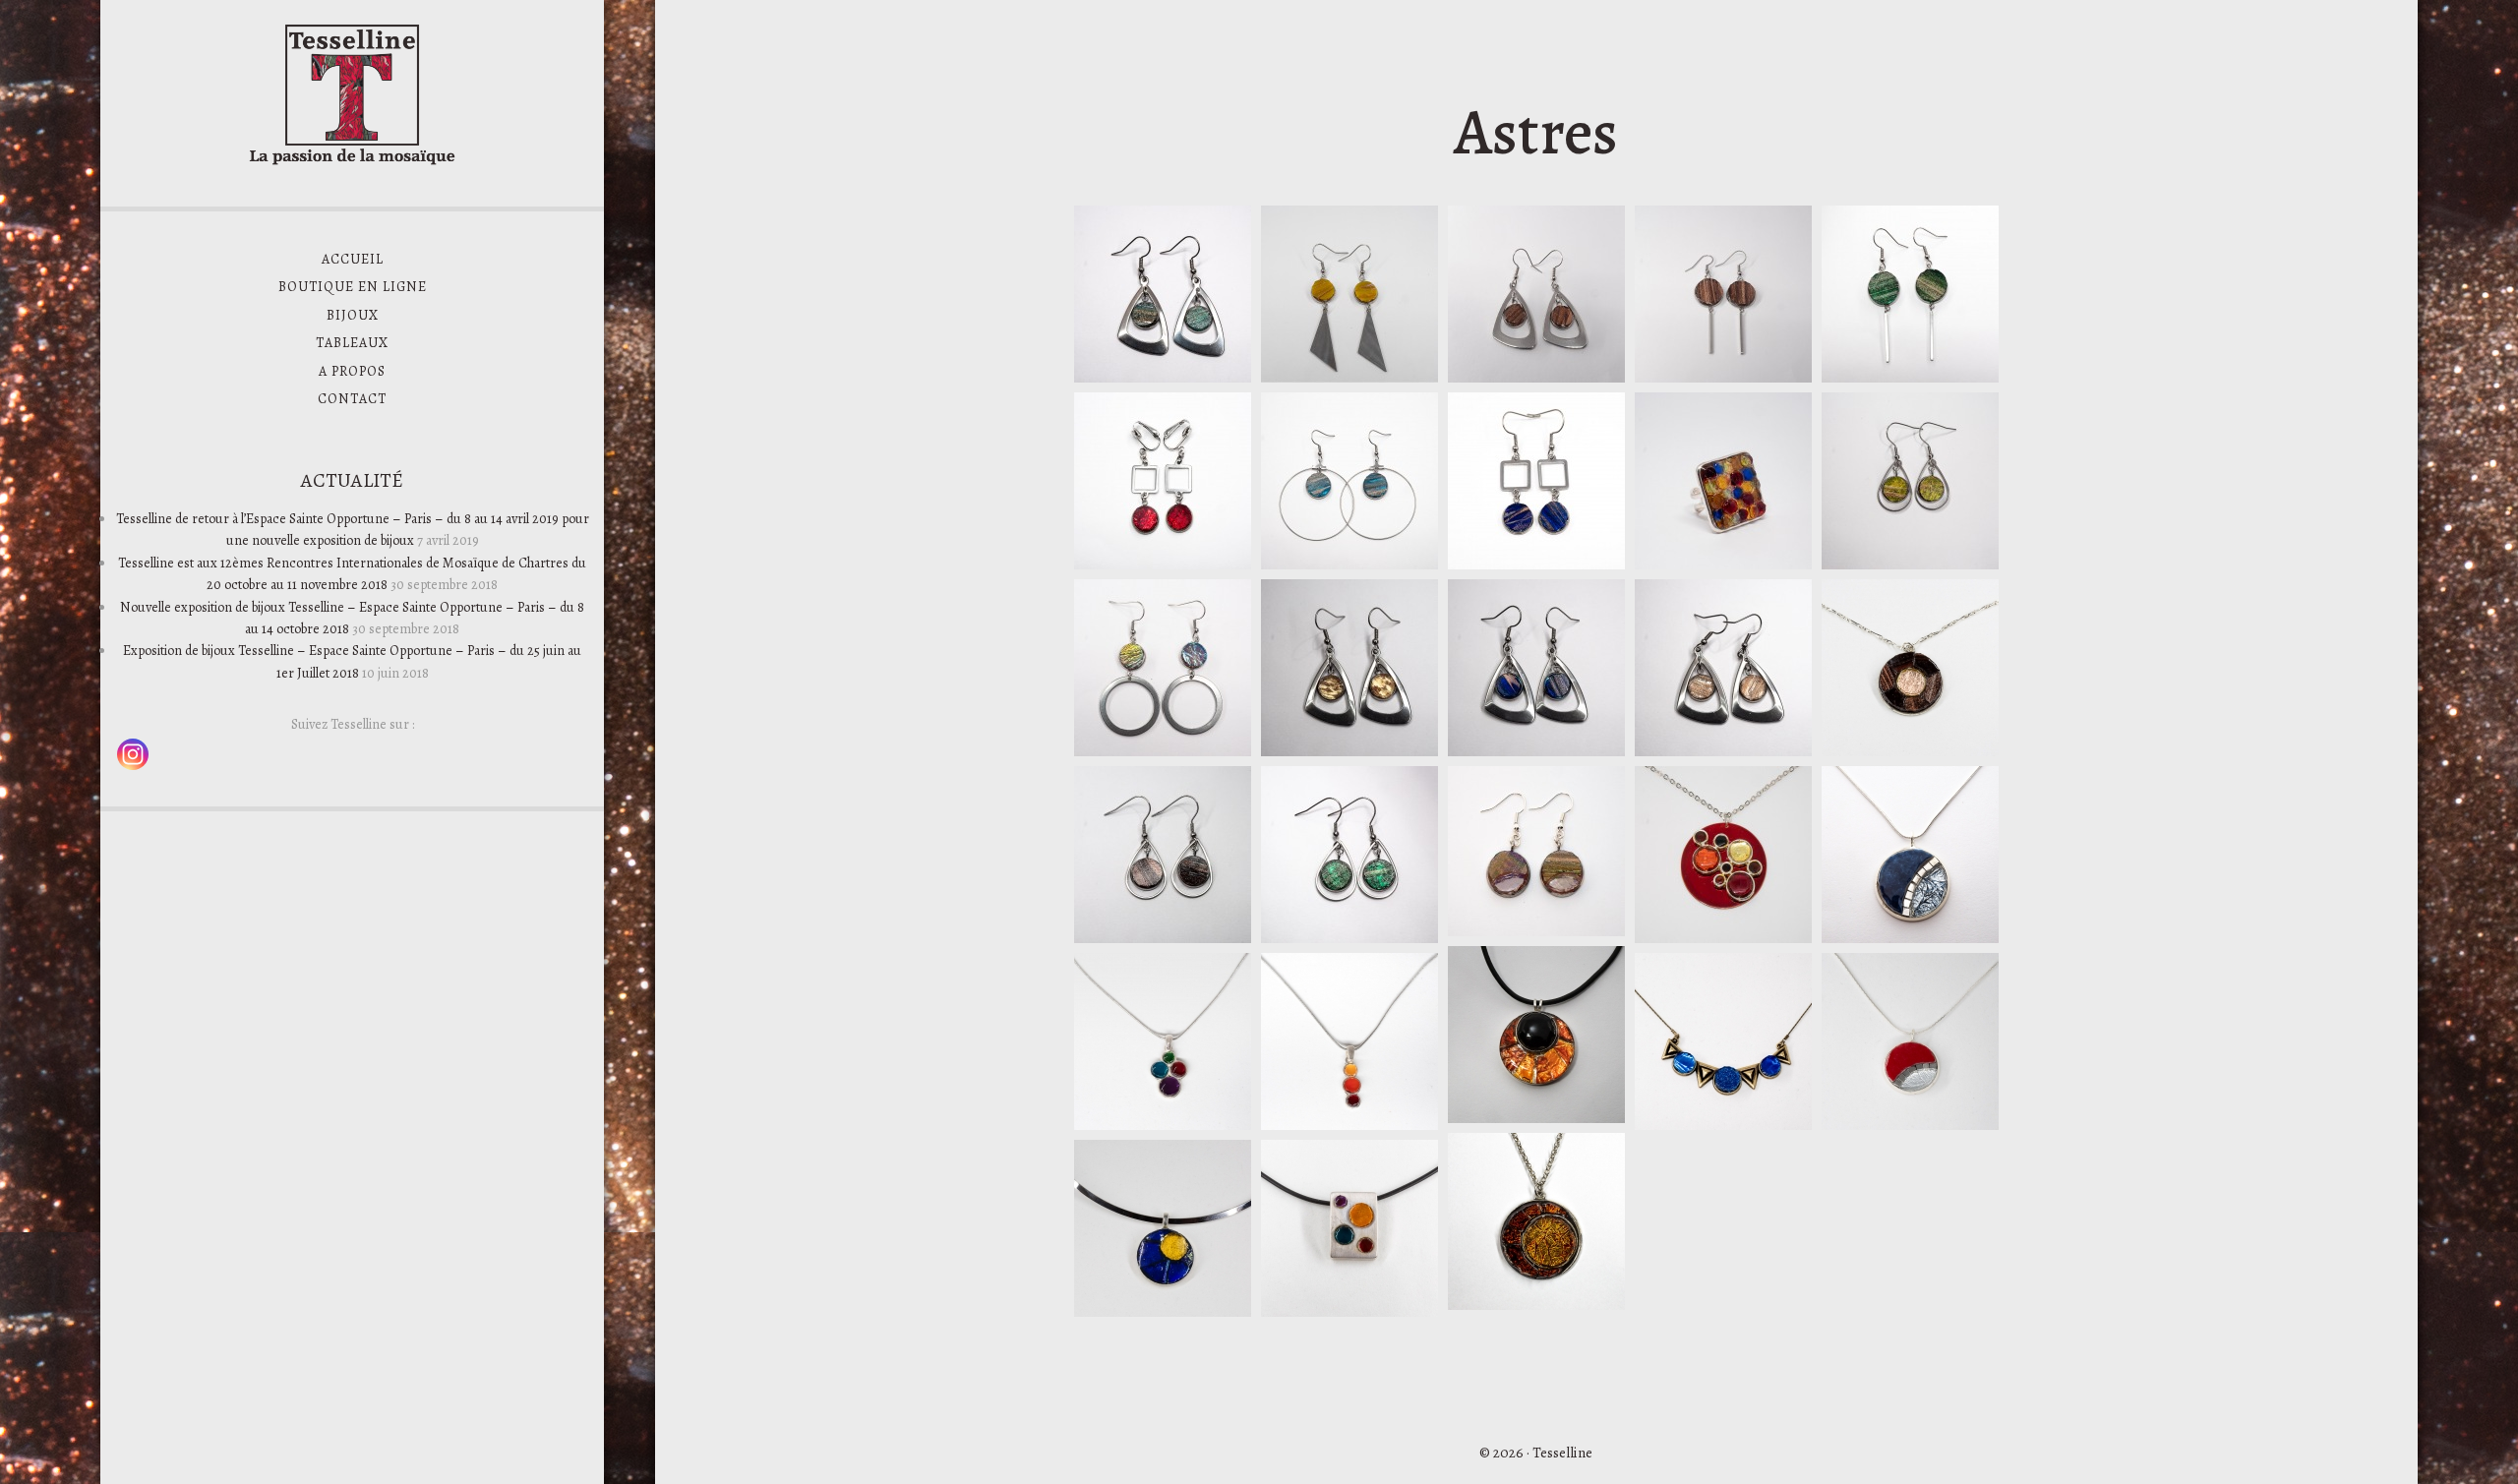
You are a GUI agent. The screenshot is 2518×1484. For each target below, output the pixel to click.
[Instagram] (133, 754)
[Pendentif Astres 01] (1910, 751)
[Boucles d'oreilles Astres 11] (1536, 564)
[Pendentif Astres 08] (1349, 1125)
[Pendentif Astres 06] (1723, 1125)
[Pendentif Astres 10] (1910, 938)
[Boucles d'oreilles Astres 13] (1910, 378)
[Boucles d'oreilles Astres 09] (1349, 751)
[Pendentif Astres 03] (1163, 1312)
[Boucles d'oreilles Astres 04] (1349, 938)
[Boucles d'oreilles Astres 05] (1163, 938)
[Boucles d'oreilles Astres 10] (1349, 564)
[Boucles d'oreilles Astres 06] (1163, 378)
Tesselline (352, 93)
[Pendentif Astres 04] (1536, 1305)
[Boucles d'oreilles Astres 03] (1163, 751)
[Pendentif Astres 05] (1910, 1125)
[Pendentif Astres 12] (1723, 938)
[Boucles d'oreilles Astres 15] (1536, 378)
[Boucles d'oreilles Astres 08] (1536, 751)
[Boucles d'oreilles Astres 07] (1723, 751)
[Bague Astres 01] (1723, 564)
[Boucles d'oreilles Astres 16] (1349, 378)
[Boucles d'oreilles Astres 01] (1536, 931)
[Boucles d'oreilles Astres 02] (1910, 564)
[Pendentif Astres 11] (1536, 1118)
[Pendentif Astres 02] (1349, 1312)
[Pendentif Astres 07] (1163, 1125)
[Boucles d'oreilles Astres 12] (1163, 564)
